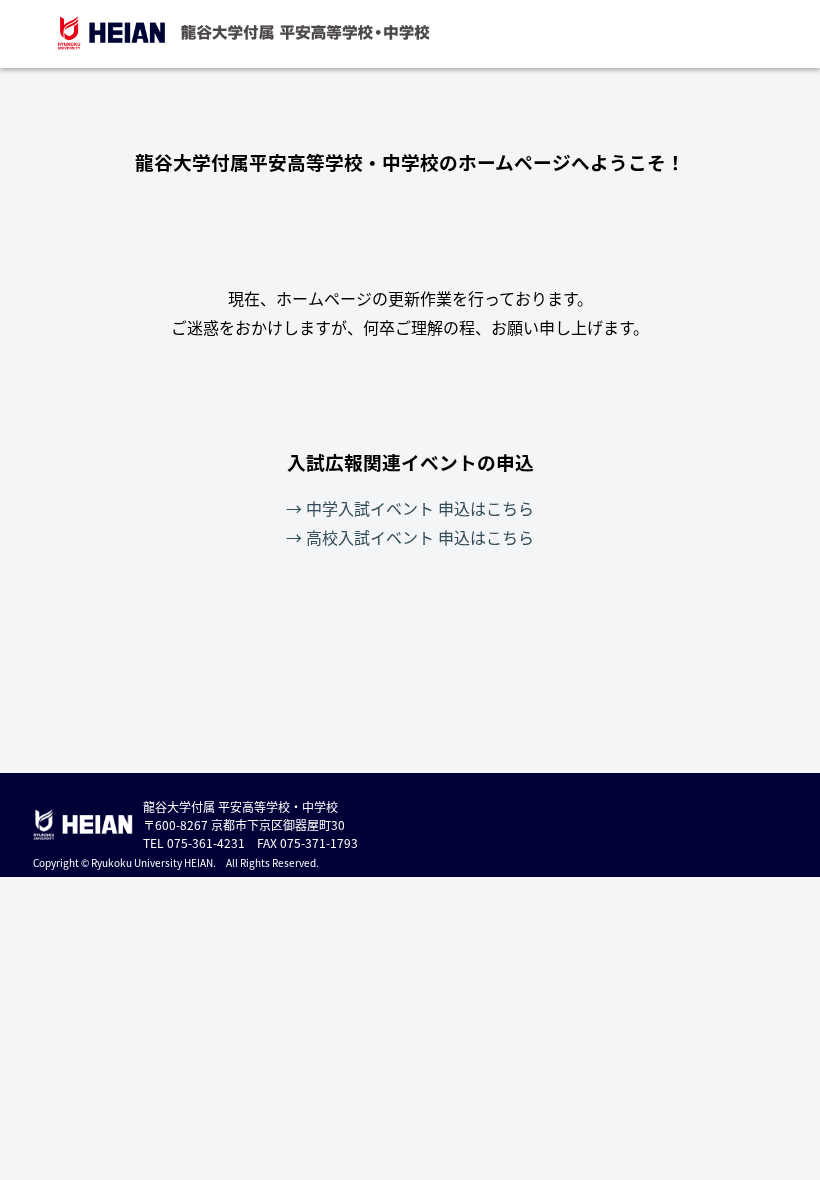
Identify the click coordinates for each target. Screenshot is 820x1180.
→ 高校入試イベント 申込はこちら (410, 537)
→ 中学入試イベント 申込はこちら (410, 508)
